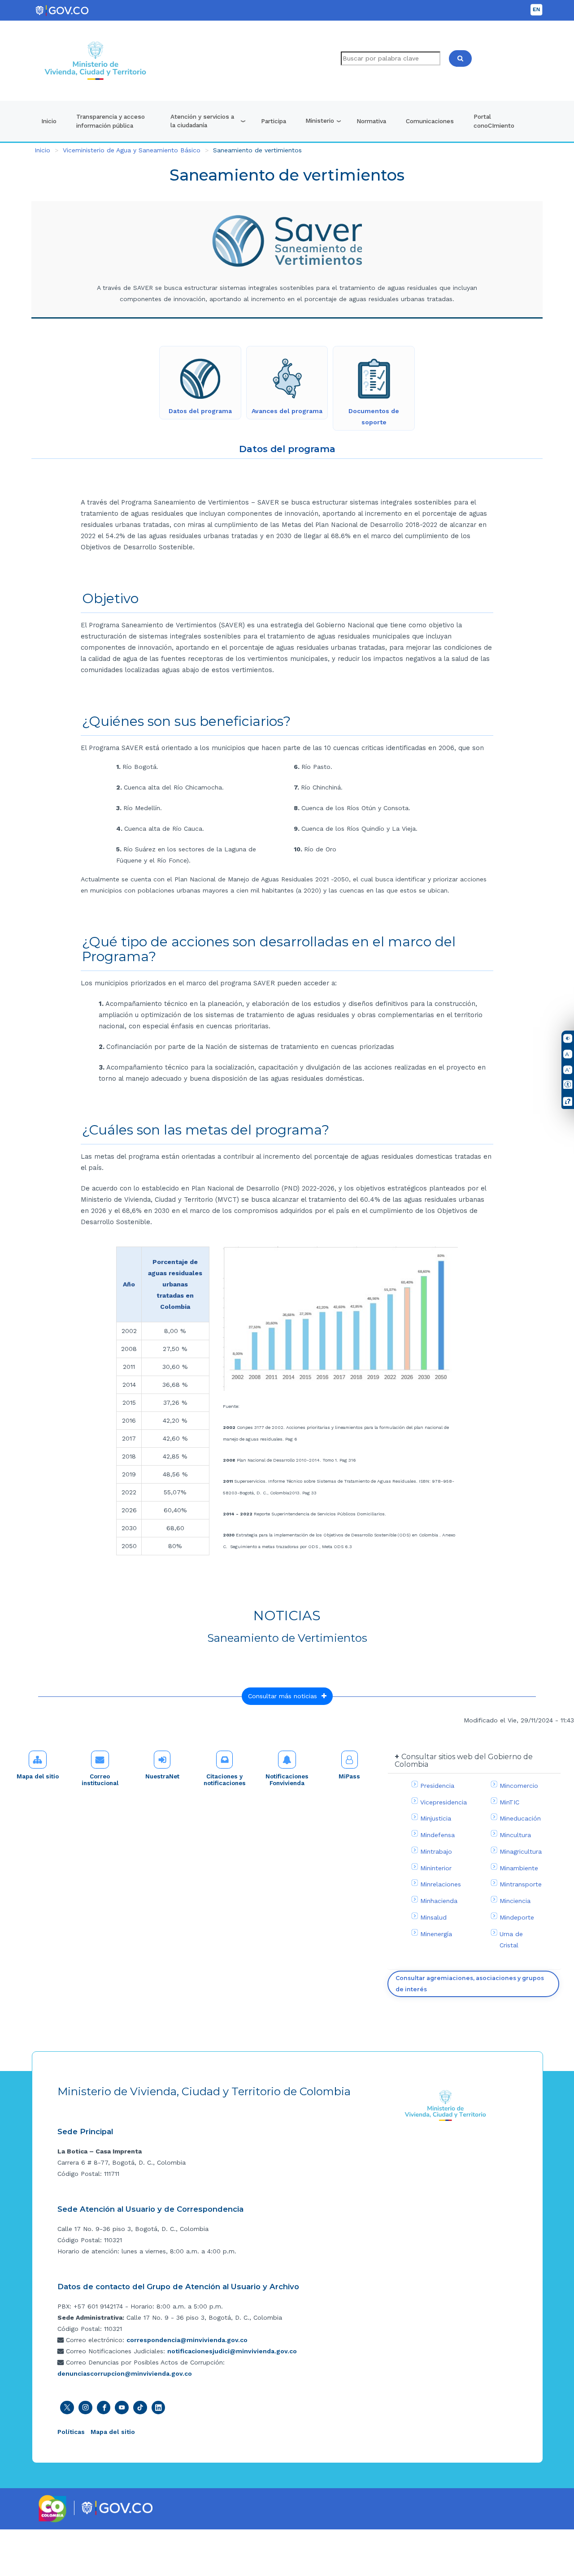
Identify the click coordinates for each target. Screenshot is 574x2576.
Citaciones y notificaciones (225, 1780)
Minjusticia (436, 1818)
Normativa (371, 121)
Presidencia (437, 1786)
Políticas (71, 2432)
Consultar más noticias (285, 1696)
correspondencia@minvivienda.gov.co (187, 2340)
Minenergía (436, 1934)
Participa (274, 121)
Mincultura (515, 1835)
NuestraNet (162, 1776)
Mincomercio (519, 1786)
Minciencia (515, 1901)
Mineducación (520, 1818)
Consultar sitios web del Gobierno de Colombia (464, 1761)
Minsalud (433, 1917)
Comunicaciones (430, 121)
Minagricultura (521, 1851)
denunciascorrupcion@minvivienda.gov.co (125, 2373)
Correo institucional (100, 1780)
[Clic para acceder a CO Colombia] (53, 2508)
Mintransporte (521, 1884)
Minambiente (519, 1868)
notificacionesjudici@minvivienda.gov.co (232, 2351)
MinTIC (509, 1802)
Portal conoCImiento (494, 121)
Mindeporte (517, 1917)
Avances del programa (287, 411)
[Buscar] (460, 58)
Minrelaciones (441, 1884)
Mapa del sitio (38, 1776)
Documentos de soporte (374, 416)
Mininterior (436, 1868)
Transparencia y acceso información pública (111, 121)
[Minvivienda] (446, 2105)
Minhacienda (439, 1901)
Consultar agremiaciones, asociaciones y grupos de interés (470, 1984)
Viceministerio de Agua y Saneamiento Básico (132, 150)
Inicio (49, 121)
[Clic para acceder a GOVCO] (117, 2507)
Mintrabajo (436, 1851)
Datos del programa (200, 411)
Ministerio (320, 121)
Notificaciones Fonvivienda (287, 1780)
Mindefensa (437, 1835)
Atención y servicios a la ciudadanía (202, 121)
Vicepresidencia (444, 1802)
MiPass (349, 1776)
